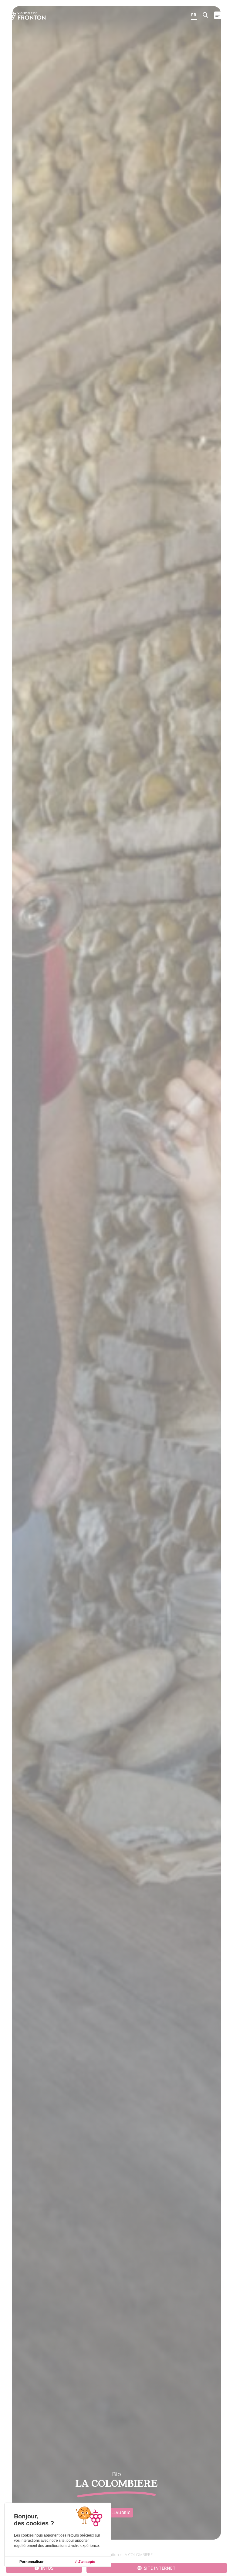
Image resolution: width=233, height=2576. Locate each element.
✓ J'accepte (85, 2562)
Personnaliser (32, 2562)
